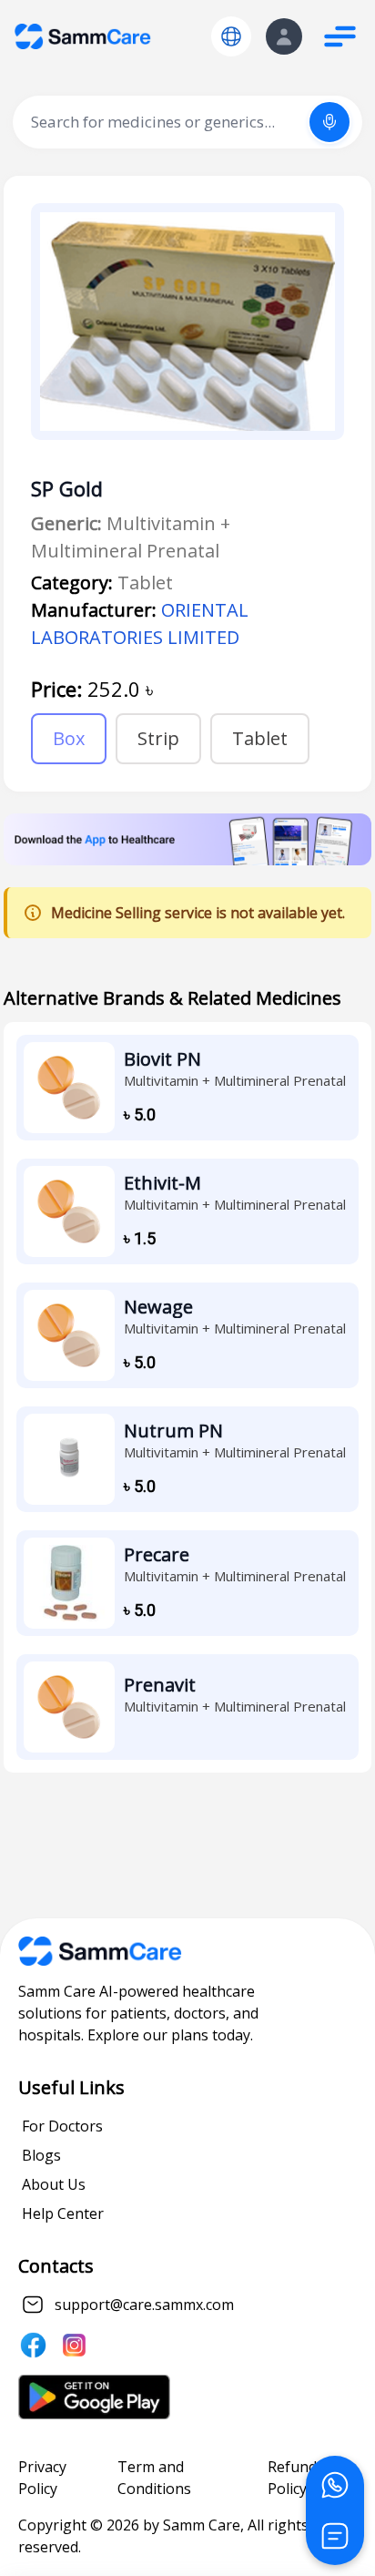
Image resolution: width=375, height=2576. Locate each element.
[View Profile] (284, 36)
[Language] (231, 36)
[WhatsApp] (335, 2485)
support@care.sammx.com (144, 2305)
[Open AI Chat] (335, 2536)
